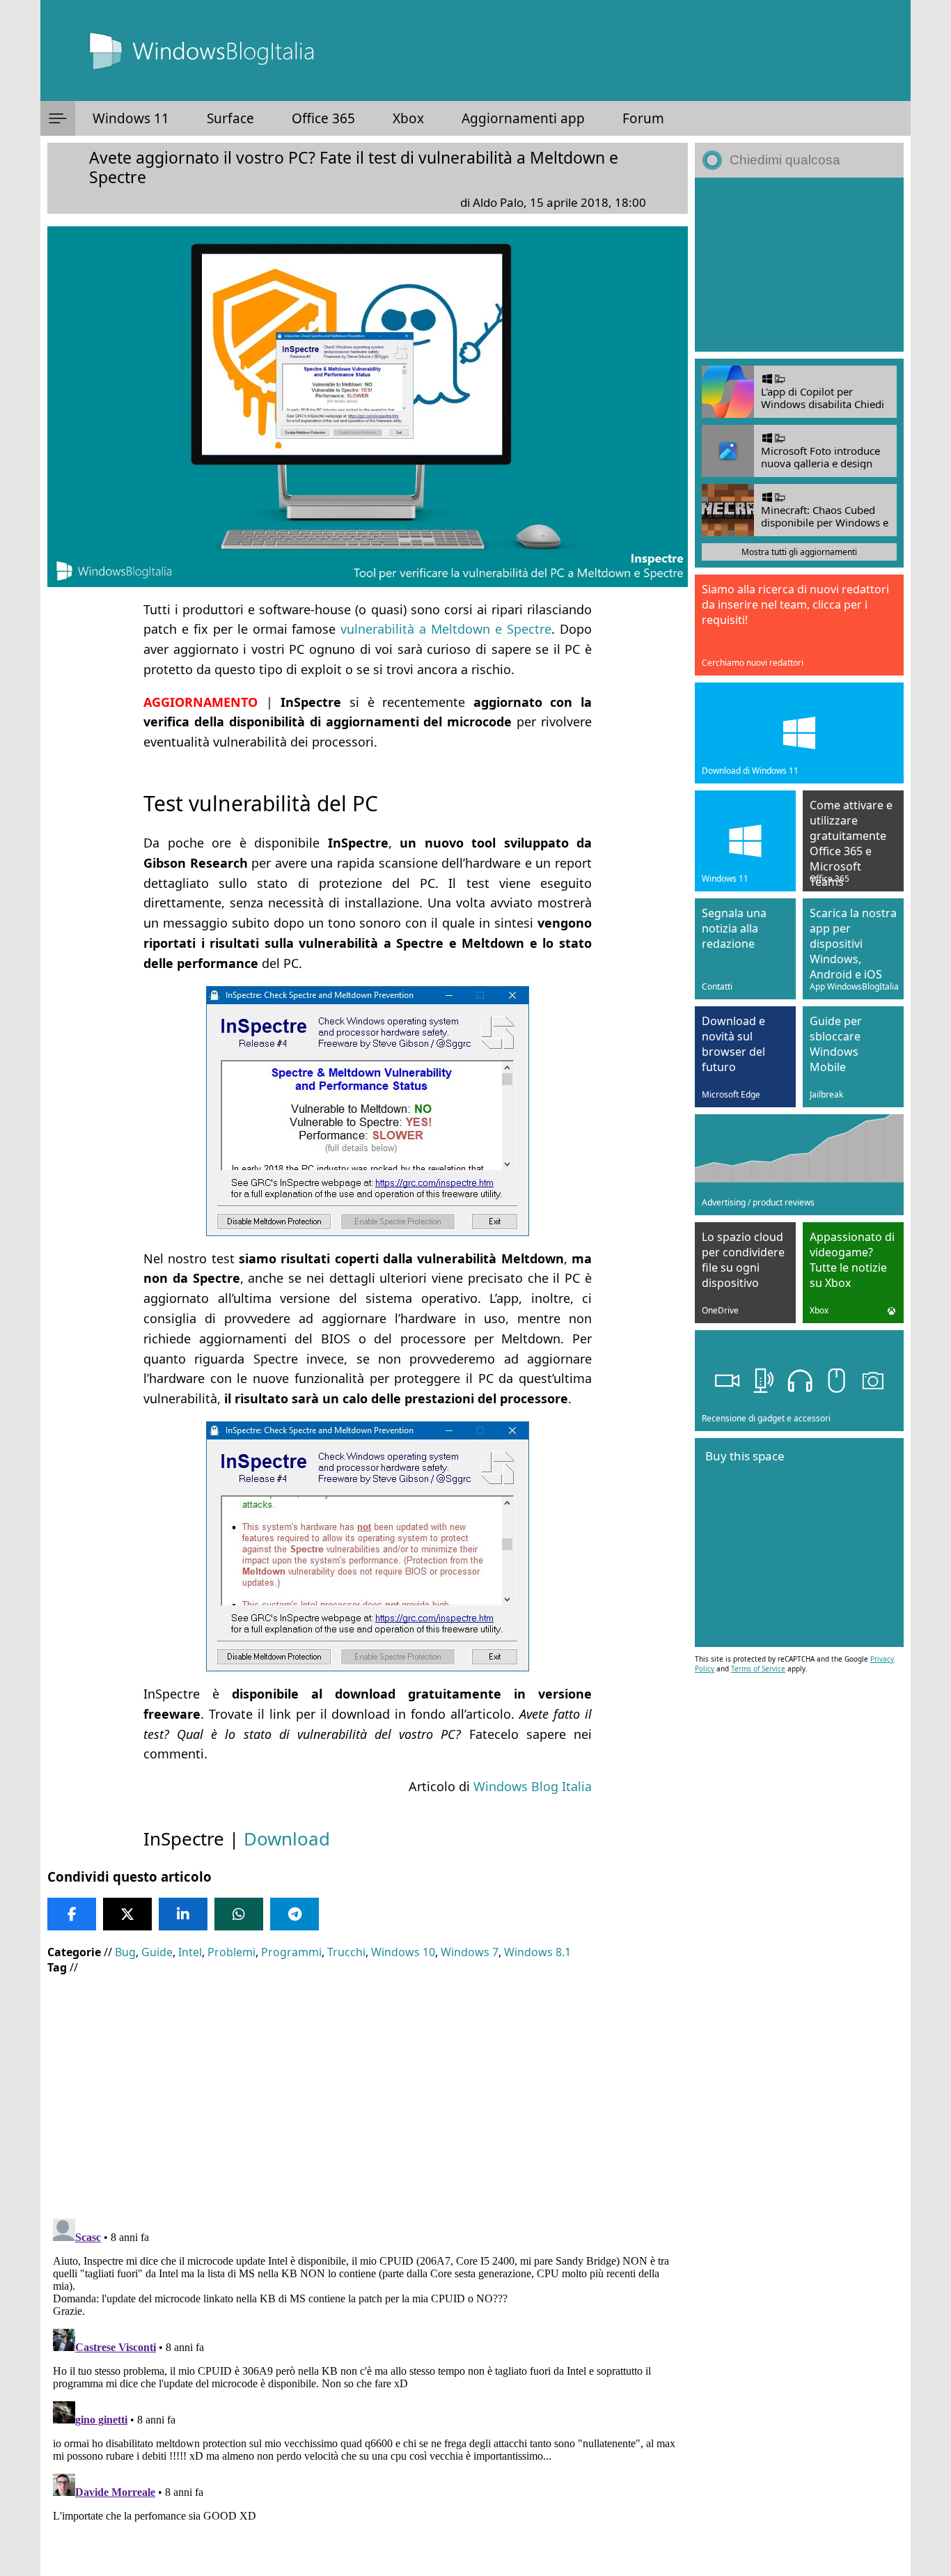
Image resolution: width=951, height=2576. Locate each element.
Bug (125, 1952)
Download (287, 1839)
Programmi (291, 1952)
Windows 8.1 (537, 1952)
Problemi (231, 1952)
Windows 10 (403, 1952)
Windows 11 (131, 118)
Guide (157, 1952)
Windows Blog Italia (533, 1786)
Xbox (408, 118)
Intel (190, 1952)
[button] (58, 118)
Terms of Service (758, 1669)
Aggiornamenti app (523, 118)
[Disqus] (368, 2387)
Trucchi (346, 1952)
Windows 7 (470, 1952)
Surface (230, 118)
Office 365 (323, 118)
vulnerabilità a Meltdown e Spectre (446, 629)
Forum (643, 118)
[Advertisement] (368, 2086)
